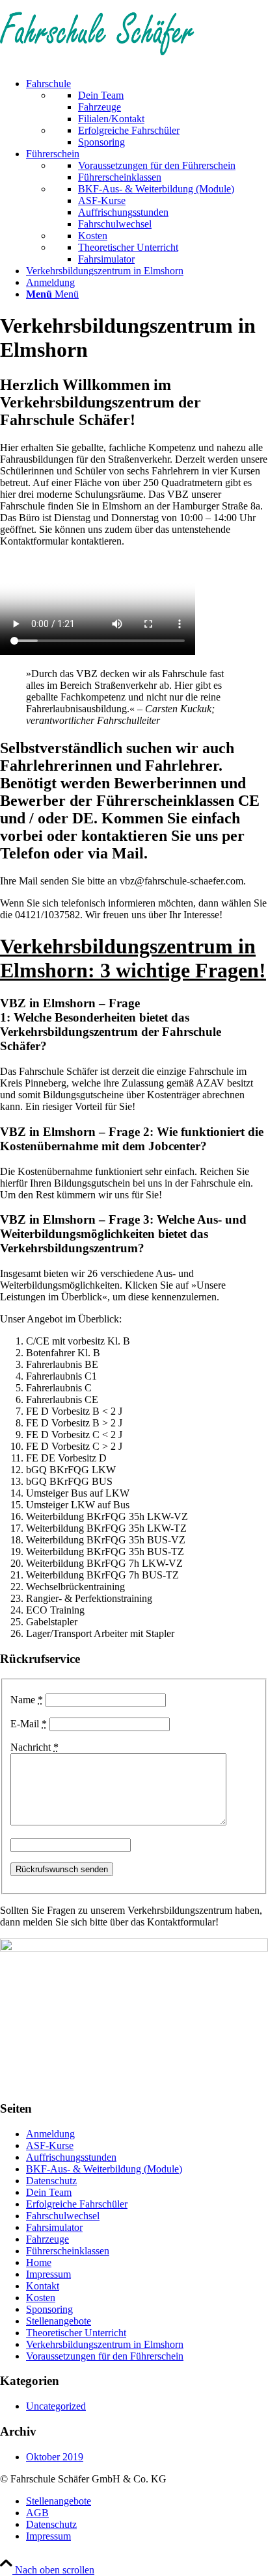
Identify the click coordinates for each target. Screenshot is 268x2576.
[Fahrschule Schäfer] (98, 61)
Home (39, 2262)
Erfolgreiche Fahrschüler (77, 2204)
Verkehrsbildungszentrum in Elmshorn (105, 2344)
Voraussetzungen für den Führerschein (105, 2356)
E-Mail (29, 1724)
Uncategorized (56, 2406)
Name (27, 1700)
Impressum (48, 2274)
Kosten (41, 2298)
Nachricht (34, 1747)
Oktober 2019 (55, 2457)
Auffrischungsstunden (71, 2157)
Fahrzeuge (47, 2239)
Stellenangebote (59, 2321)
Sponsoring (49, 2309)
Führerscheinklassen (68, 2251)
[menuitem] (147, 113)
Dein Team (49, 2192)
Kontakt (43, 2286)
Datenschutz (51, 2181)
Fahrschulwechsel (63, 2216)
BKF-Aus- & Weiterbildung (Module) (104, 2169)
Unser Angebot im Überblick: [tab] (61, 1319)
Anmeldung (50, 2134)
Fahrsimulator (54, 2227)
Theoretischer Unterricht (76, 2333)
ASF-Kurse (50, 2145)
